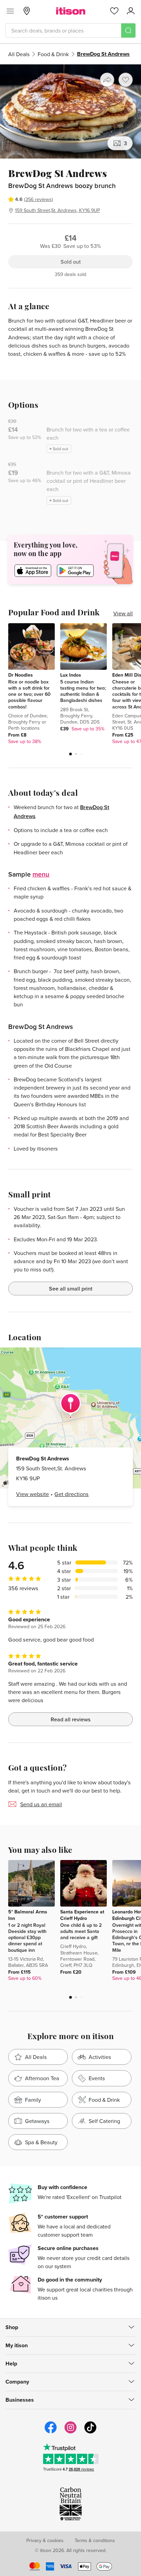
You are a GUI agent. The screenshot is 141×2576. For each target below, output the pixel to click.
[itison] (71, 11)
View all (123, 613)
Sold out (71, 262)
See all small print (71, 1289)
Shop (12, 2327)
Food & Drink (53, 54)
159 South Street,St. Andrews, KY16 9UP (57, 210)
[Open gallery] (70, 111)
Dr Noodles (21, 675)
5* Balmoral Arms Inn (28, 1915)
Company (17, 2382)
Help (11, 2364)
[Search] (128, 30)
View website (33, 1494)
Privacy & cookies (45, 2540)
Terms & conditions (95, 2540)
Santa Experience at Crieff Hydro (82, 1915)
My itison (17, 2345)
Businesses (20, 2400)
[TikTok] (90, 2433)
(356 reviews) (39, 199)
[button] (70, 754)
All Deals (19, 54)
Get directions (72, 1494)
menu (41, 874)
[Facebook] (51, 2433)
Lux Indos (71, 675)
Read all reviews (71, 1719)
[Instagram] (70, 2433)
